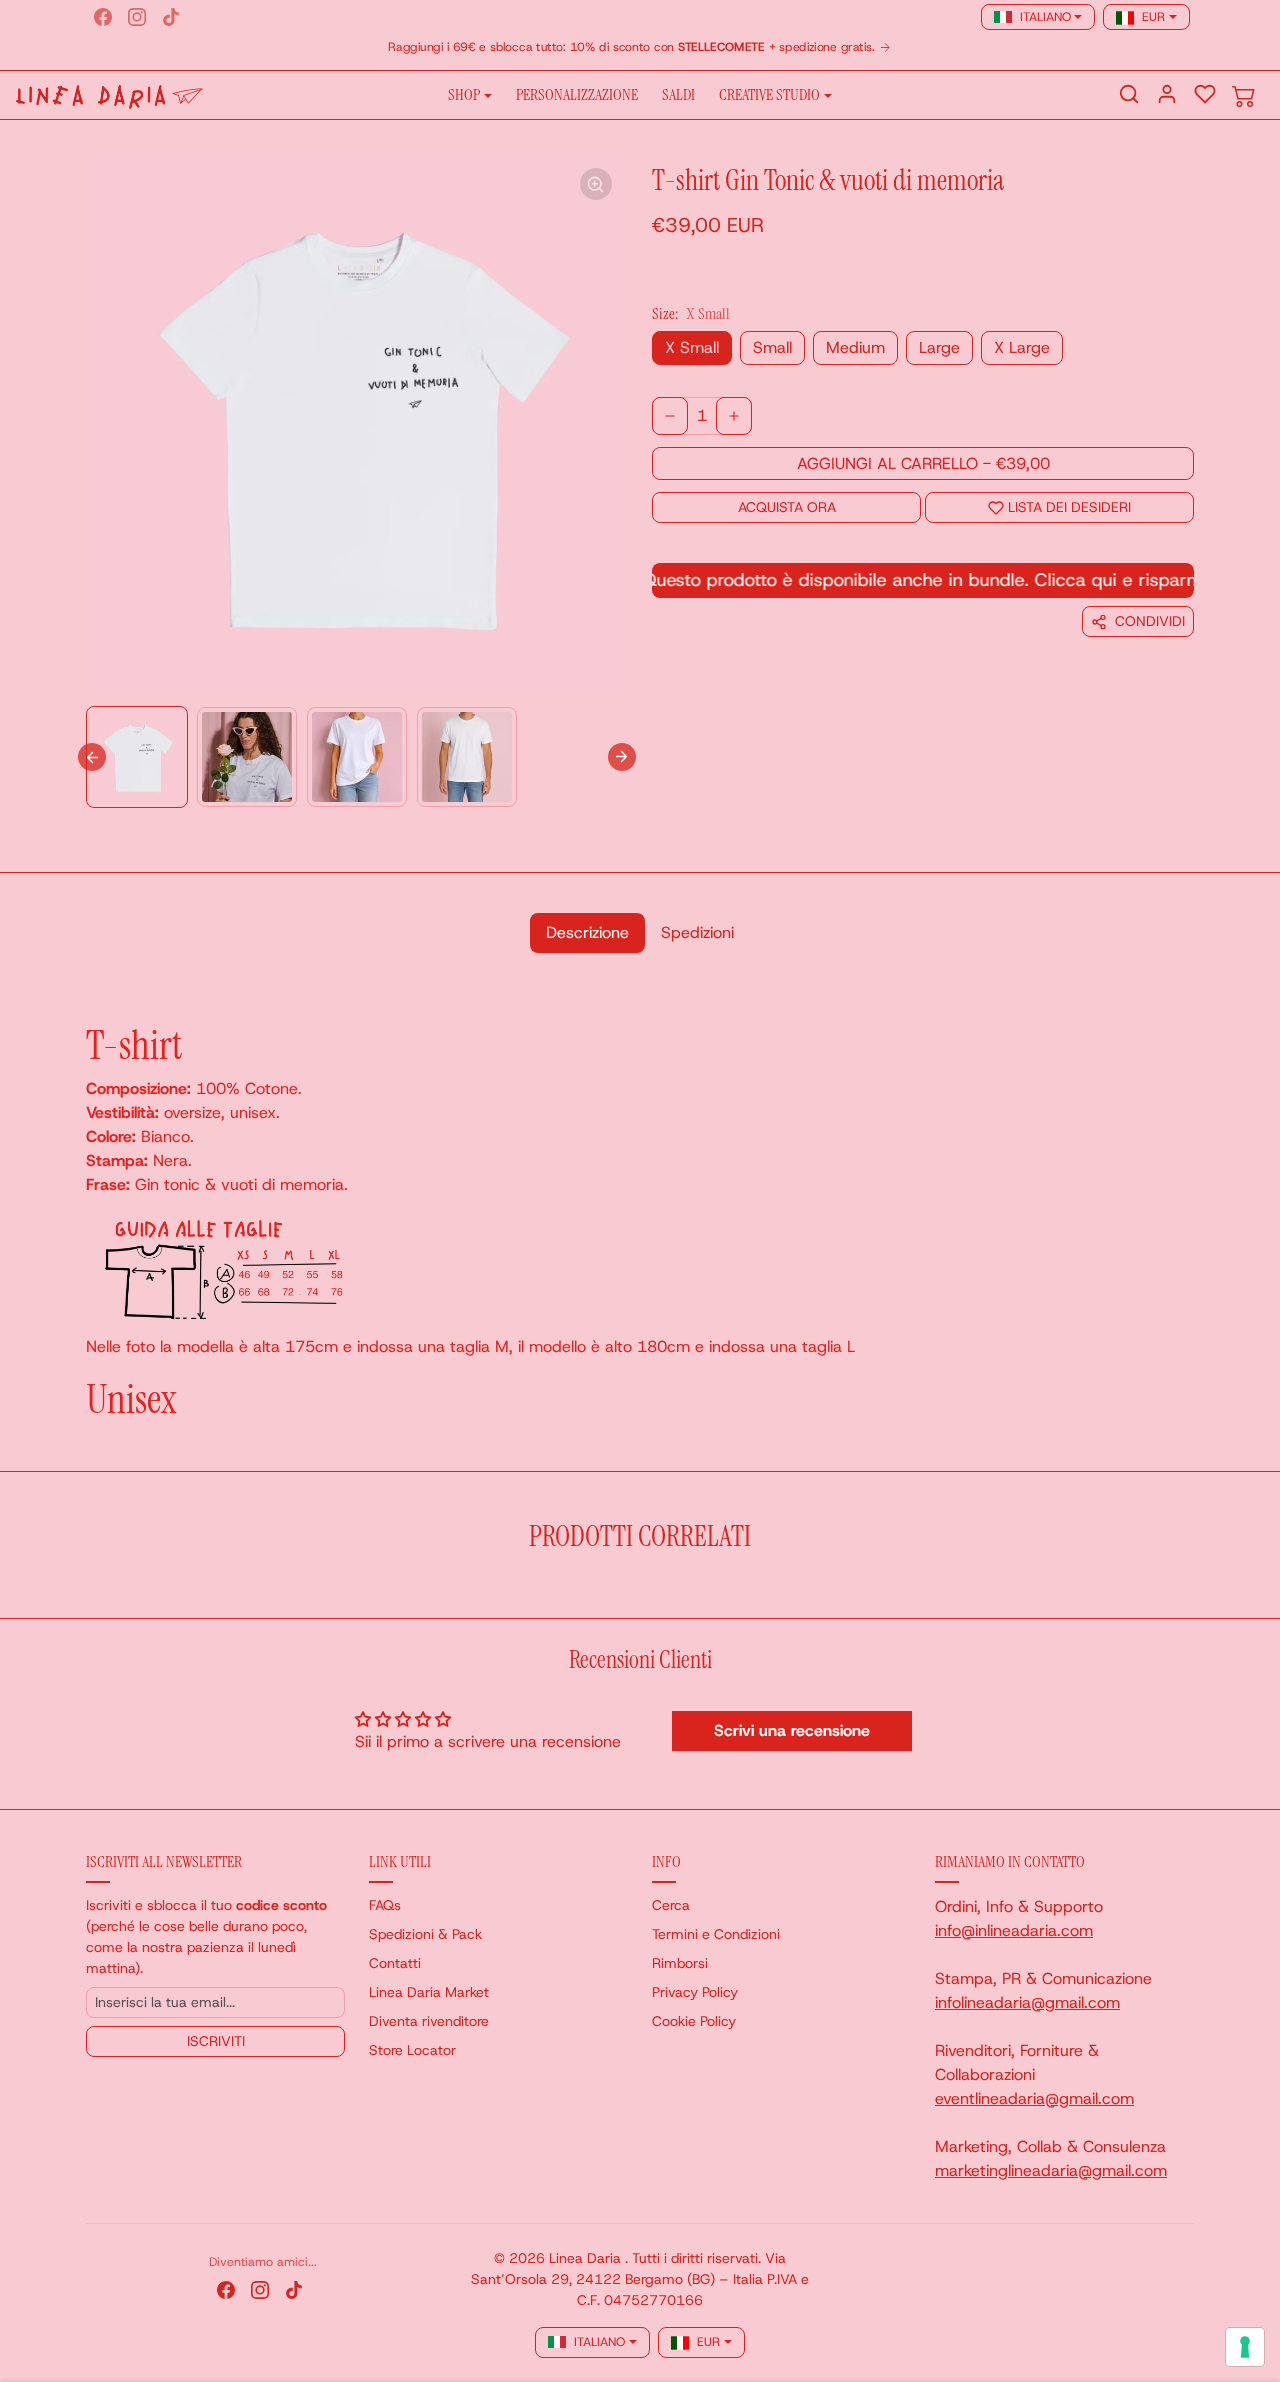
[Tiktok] (171, 17)
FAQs (385, 1905)
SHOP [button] (464, 94)
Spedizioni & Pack (425, 1934)
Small (772, 347)
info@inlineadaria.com (1014, 1930)
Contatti (395, 1963)
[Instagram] (137, 17)
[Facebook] (103, 17)
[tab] (587, 933)
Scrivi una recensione (792, 1730)
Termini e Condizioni (716, 1934)
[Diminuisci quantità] (670, 416)
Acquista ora (787, 507)
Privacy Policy (695, 1992)
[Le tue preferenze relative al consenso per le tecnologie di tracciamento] (1245, 2347)
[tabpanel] (640, 1200)
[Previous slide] (92, 1588)
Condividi (1150, 621)
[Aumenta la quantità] (734, 416)
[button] (1129, 94)
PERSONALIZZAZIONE (577, 94)
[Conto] (1167, 94)
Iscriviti (216, 2041)
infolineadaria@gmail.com (1027, 2002)
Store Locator (412, 2050)
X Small (692, 347)
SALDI (678, 94)
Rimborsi (680, 1963)
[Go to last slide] (92, 757)
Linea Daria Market (429, 1992)
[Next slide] (622, 757)
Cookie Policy (694, 2021)
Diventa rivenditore (429, 2021)
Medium (855, 347)
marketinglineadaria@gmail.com (1051, 2170)
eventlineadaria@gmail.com (1034, 2098)
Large (939, 347)
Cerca (671, 1905)
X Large (1022, 347)
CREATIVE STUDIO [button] (769, 94)
